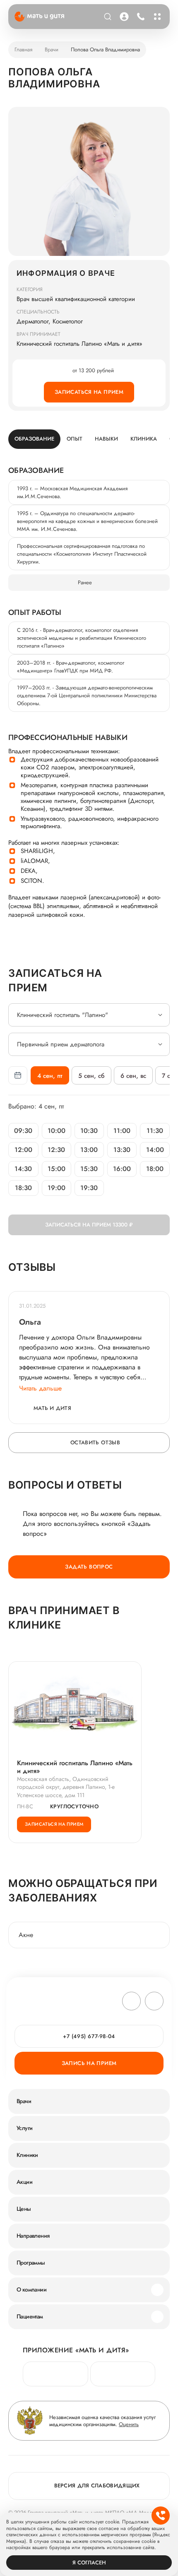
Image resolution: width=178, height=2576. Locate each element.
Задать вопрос (89, 1567)
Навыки (106, 439)
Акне (26, 1935)
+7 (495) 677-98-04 (140, 17)
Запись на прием (89, 2063)
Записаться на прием (89, 392)
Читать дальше (40, 1388)
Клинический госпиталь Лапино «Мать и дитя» (75, 1767)
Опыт (75, 439)
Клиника (144, 439)
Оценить (129, 2424)
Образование (34, 439)
